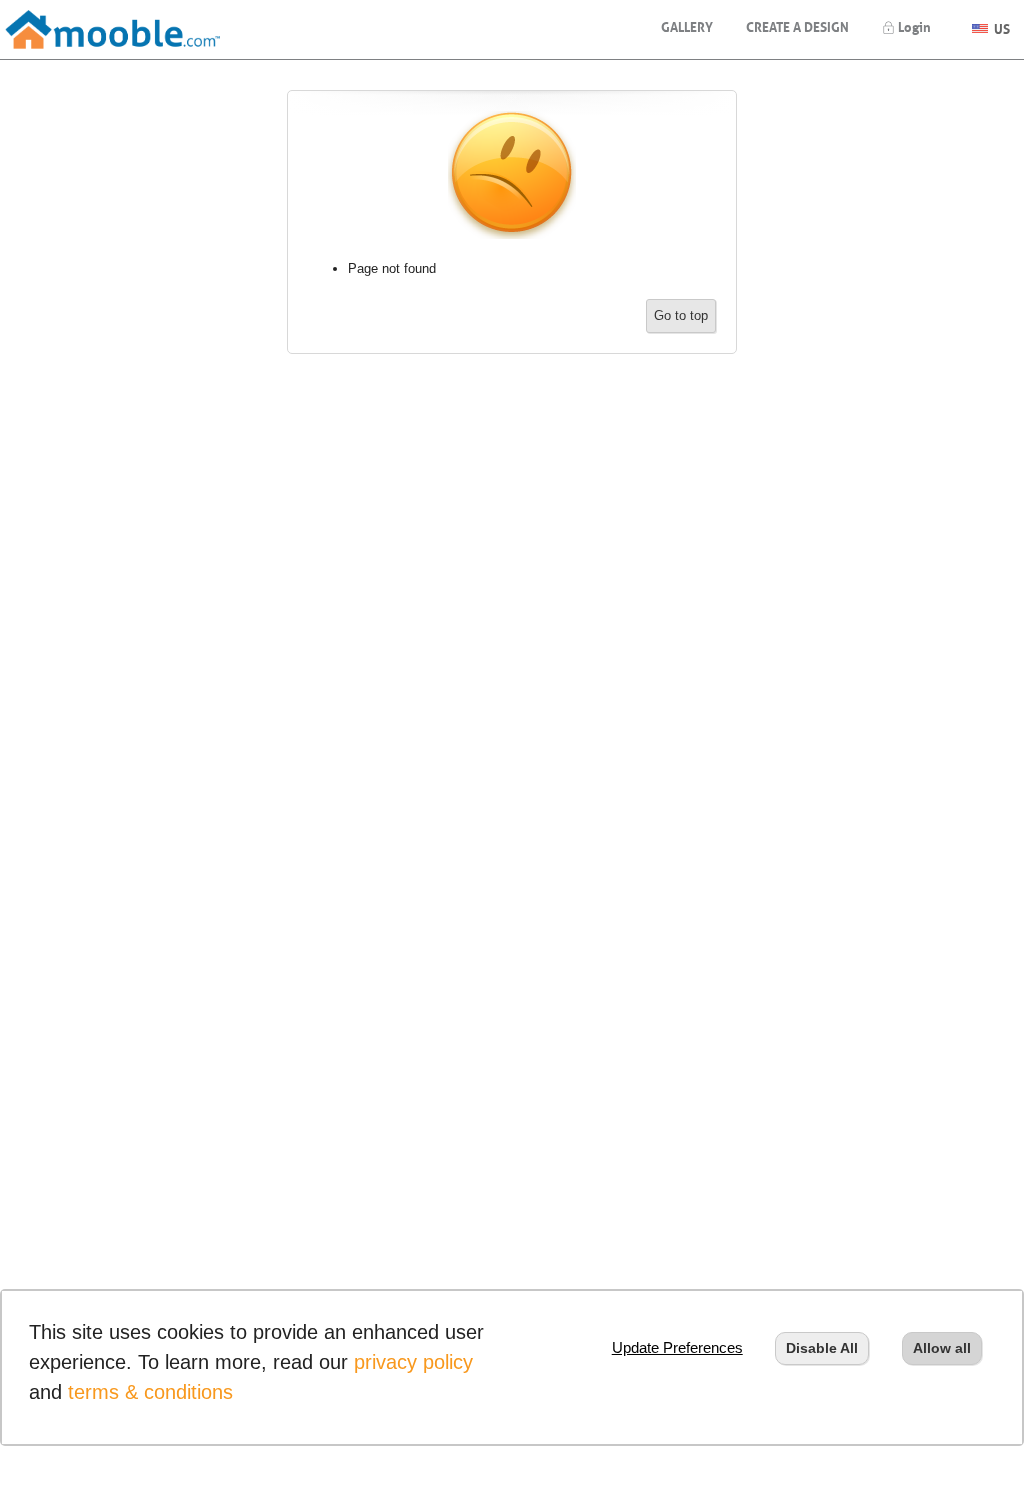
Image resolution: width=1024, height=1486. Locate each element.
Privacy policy (413, 1362)
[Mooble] (112, 28)
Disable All (822, 1348)
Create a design (797, 25)
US (1000, 26)
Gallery (687, 25)
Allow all (942, 1348)
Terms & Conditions (150, 1392)
